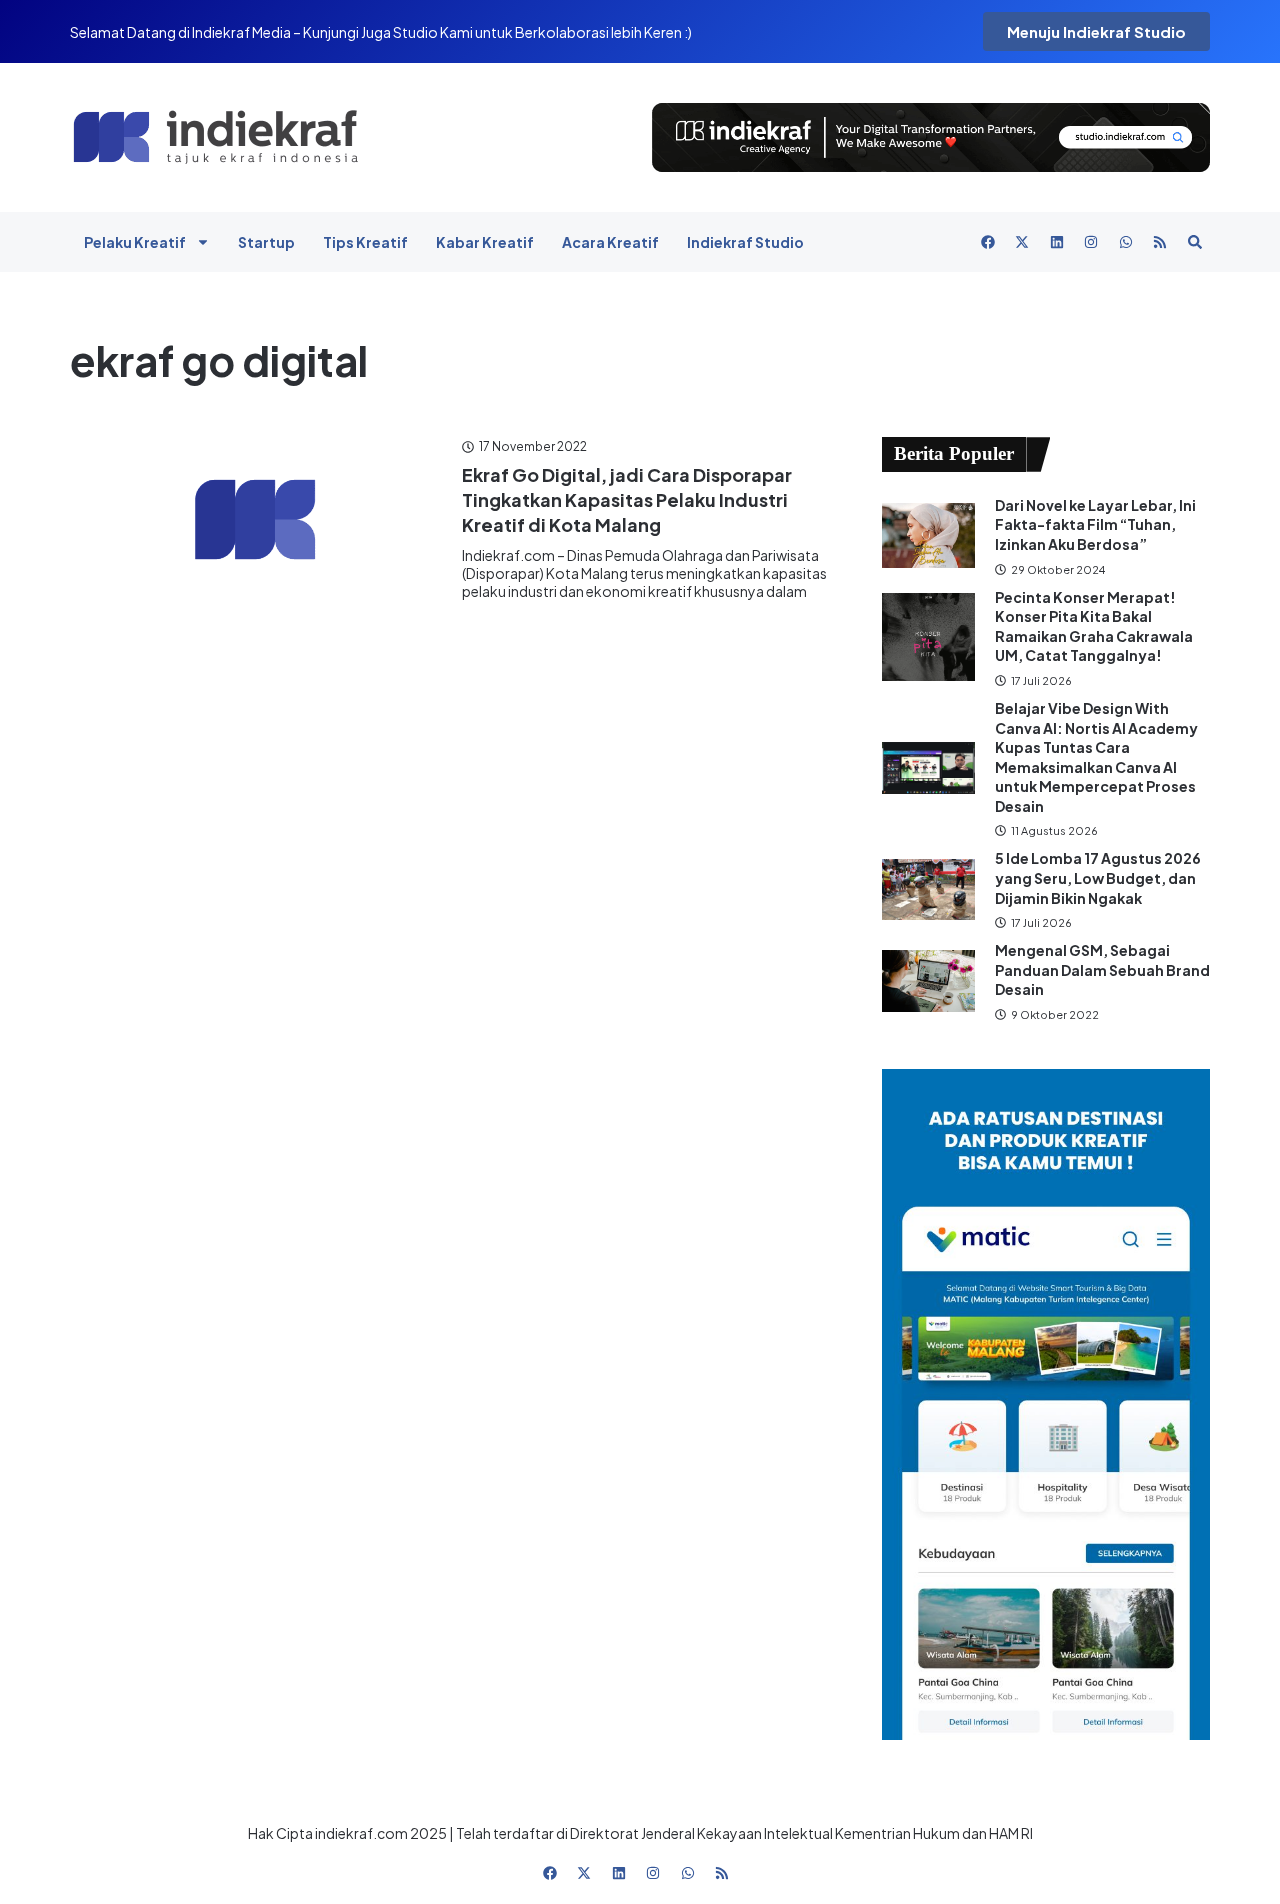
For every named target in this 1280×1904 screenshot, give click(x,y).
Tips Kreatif (365, 242)
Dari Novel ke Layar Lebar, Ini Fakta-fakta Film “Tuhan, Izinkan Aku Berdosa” (1095, 524)
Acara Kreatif (610, 242)
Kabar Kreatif (485, 242)
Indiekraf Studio (745, 242)
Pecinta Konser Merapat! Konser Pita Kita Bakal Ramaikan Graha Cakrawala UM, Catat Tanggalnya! (1094, 626)
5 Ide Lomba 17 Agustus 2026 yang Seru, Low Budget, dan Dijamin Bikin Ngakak (1098, 877)
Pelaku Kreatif (135, 242)
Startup (266, 242)
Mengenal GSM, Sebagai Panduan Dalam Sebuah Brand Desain (1102, 969)
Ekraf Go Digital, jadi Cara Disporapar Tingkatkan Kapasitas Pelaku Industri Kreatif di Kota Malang (627, 499)
